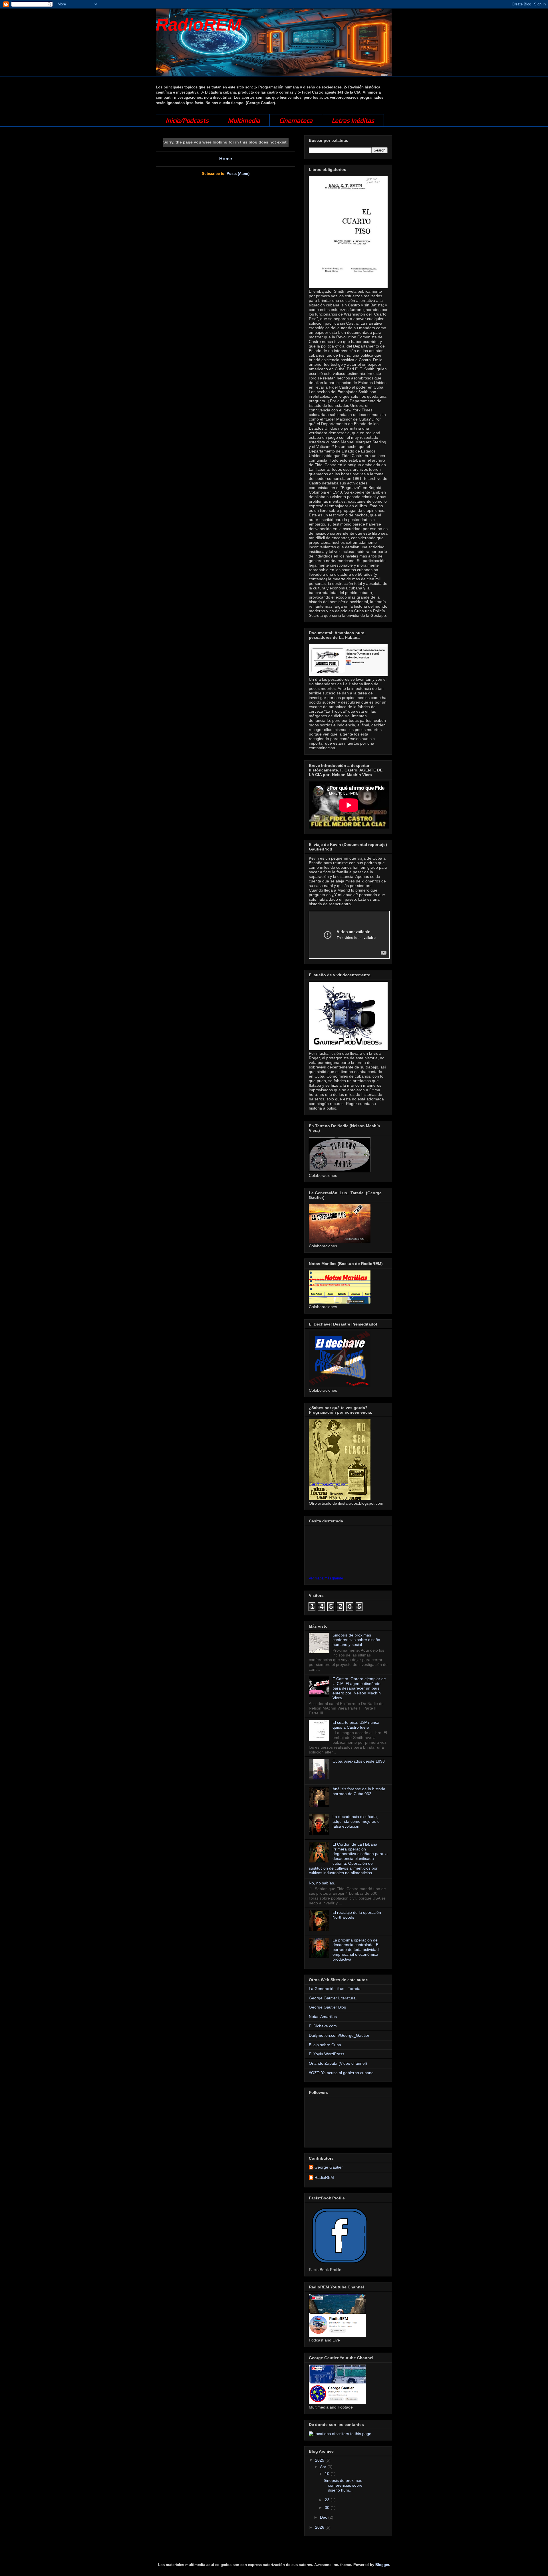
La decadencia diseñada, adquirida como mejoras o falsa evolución (356, 1821)
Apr (324, 2467)
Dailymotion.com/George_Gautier (339, 2035)
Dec (324, 2517)
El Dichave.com (323, 2026)
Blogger (382, 2565)
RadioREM (199, 25)
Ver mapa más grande (326, 1578)
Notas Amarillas (323, 2017)
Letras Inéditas (353, 120)
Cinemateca (296, 120)
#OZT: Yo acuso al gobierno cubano (341, 2073)
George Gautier (329, 2167)
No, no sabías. (322, 1883)
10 (328, 2474)
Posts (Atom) (238, 174)
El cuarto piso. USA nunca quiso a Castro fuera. (356, 1725)
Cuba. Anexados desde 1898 (359, 1761)
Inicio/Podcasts (187, 120)
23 (328, 2500)
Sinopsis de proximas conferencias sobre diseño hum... (343, 2485)
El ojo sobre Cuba (325, 2045)
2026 (320, 2527)
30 (328, 2508)
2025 (320, 2460)
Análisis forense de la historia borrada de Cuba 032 (359, 1791)
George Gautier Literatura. (333, 1998)
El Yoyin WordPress (327, 2054)
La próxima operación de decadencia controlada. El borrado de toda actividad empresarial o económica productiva (356, 1950)
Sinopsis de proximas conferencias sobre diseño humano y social (356, 1640)
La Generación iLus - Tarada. (335, 1989)
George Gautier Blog (328, 2007)
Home (226, 159)
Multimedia (244, 120)
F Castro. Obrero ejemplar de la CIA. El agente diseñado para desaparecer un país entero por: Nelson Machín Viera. (359, 1688)
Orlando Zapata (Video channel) (338, 2063)
